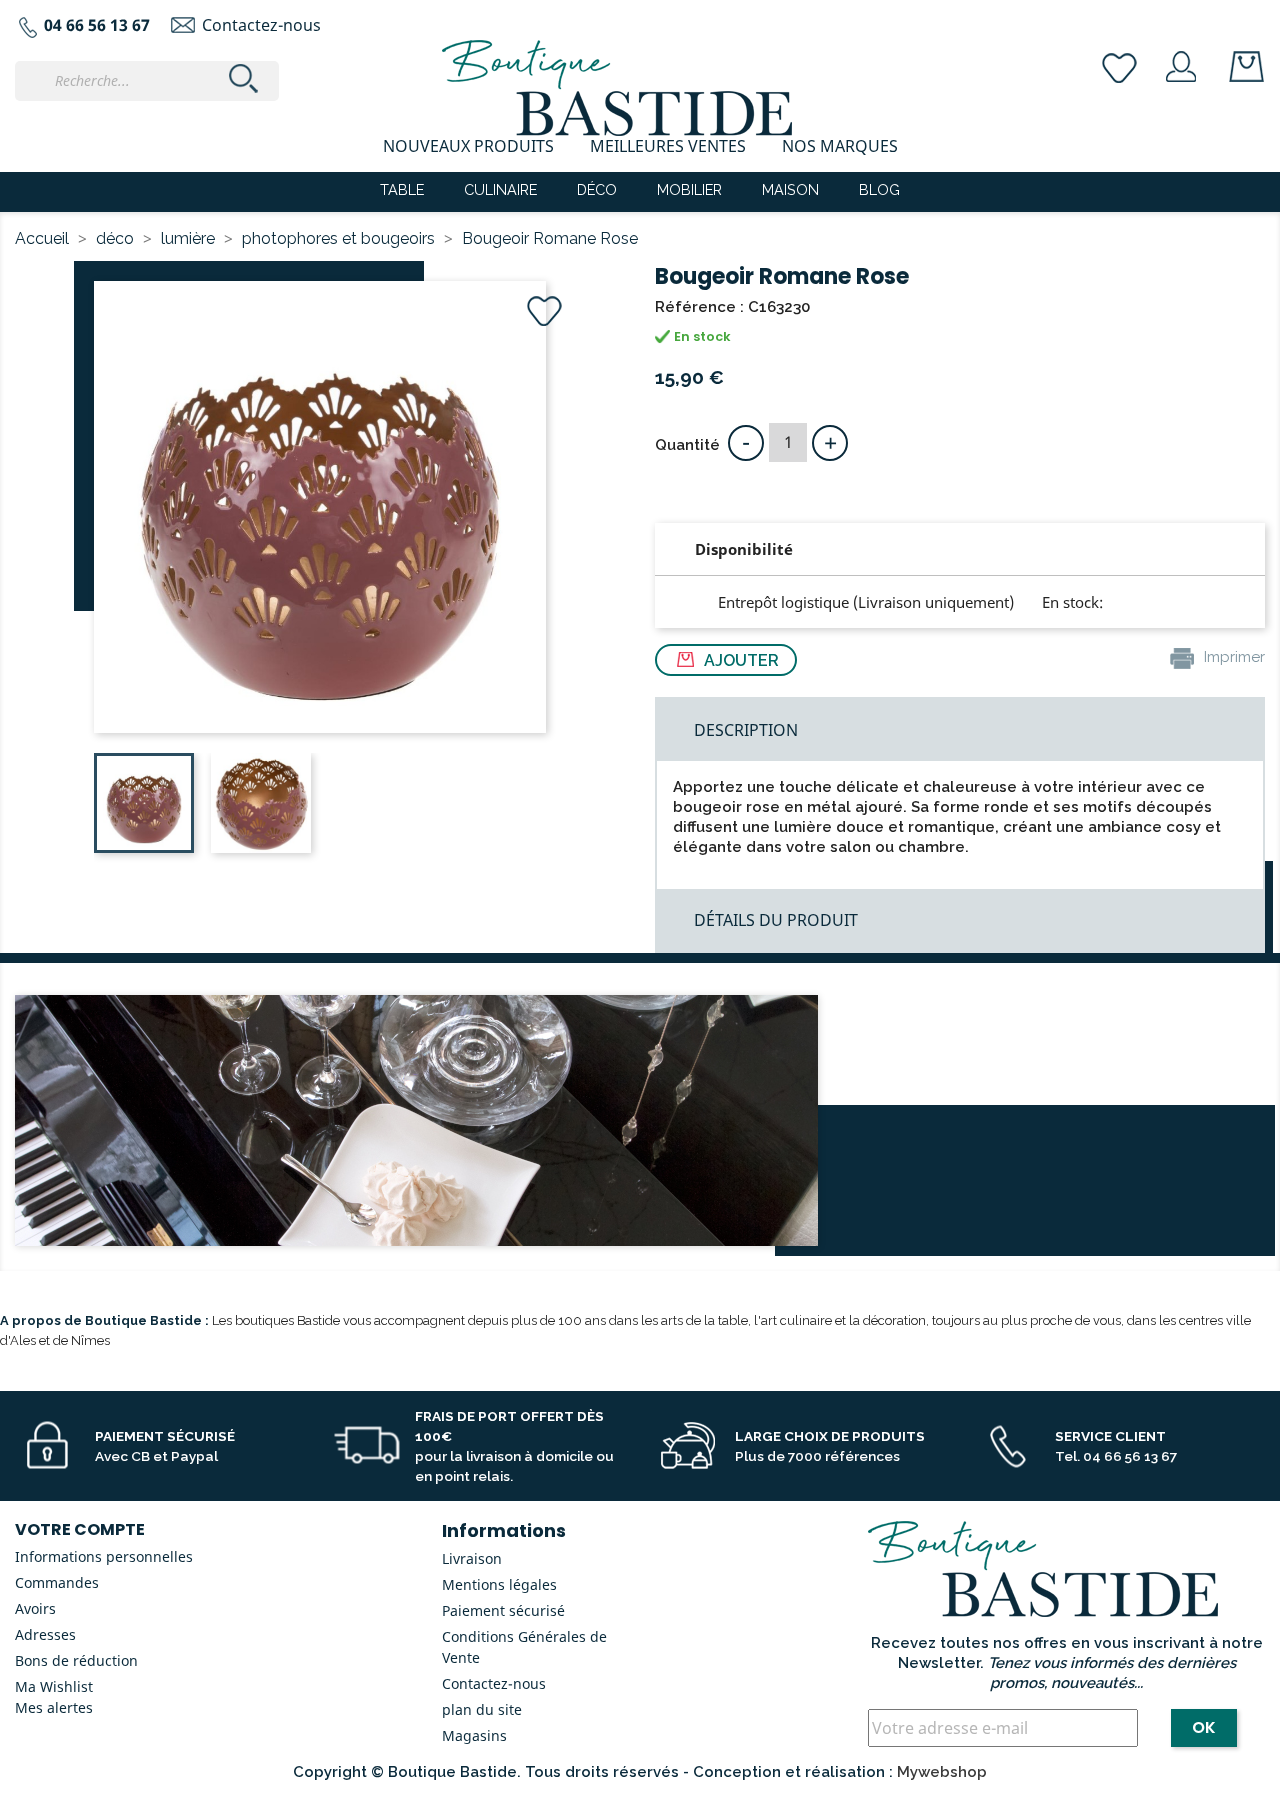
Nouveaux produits (468, 146)
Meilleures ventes (668, 146)
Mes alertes (54, 1707)
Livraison (472, 1558)
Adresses (45, 1634)
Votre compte (80, 1529)
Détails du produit (776, 920)
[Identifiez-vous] (1181, 65)
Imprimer (1232, 657)
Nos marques (840, 146)
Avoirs (35, 1608)
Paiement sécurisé (503, 1610)
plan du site (482, 1709)
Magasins (474, 1735)
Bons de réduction (76, 1660)
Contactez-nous (261, 25)
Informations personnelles (104, 1556)
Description (746, 730)
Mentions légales (499, 1584)
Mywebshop (942, 1772)
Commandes (57, 1582)
